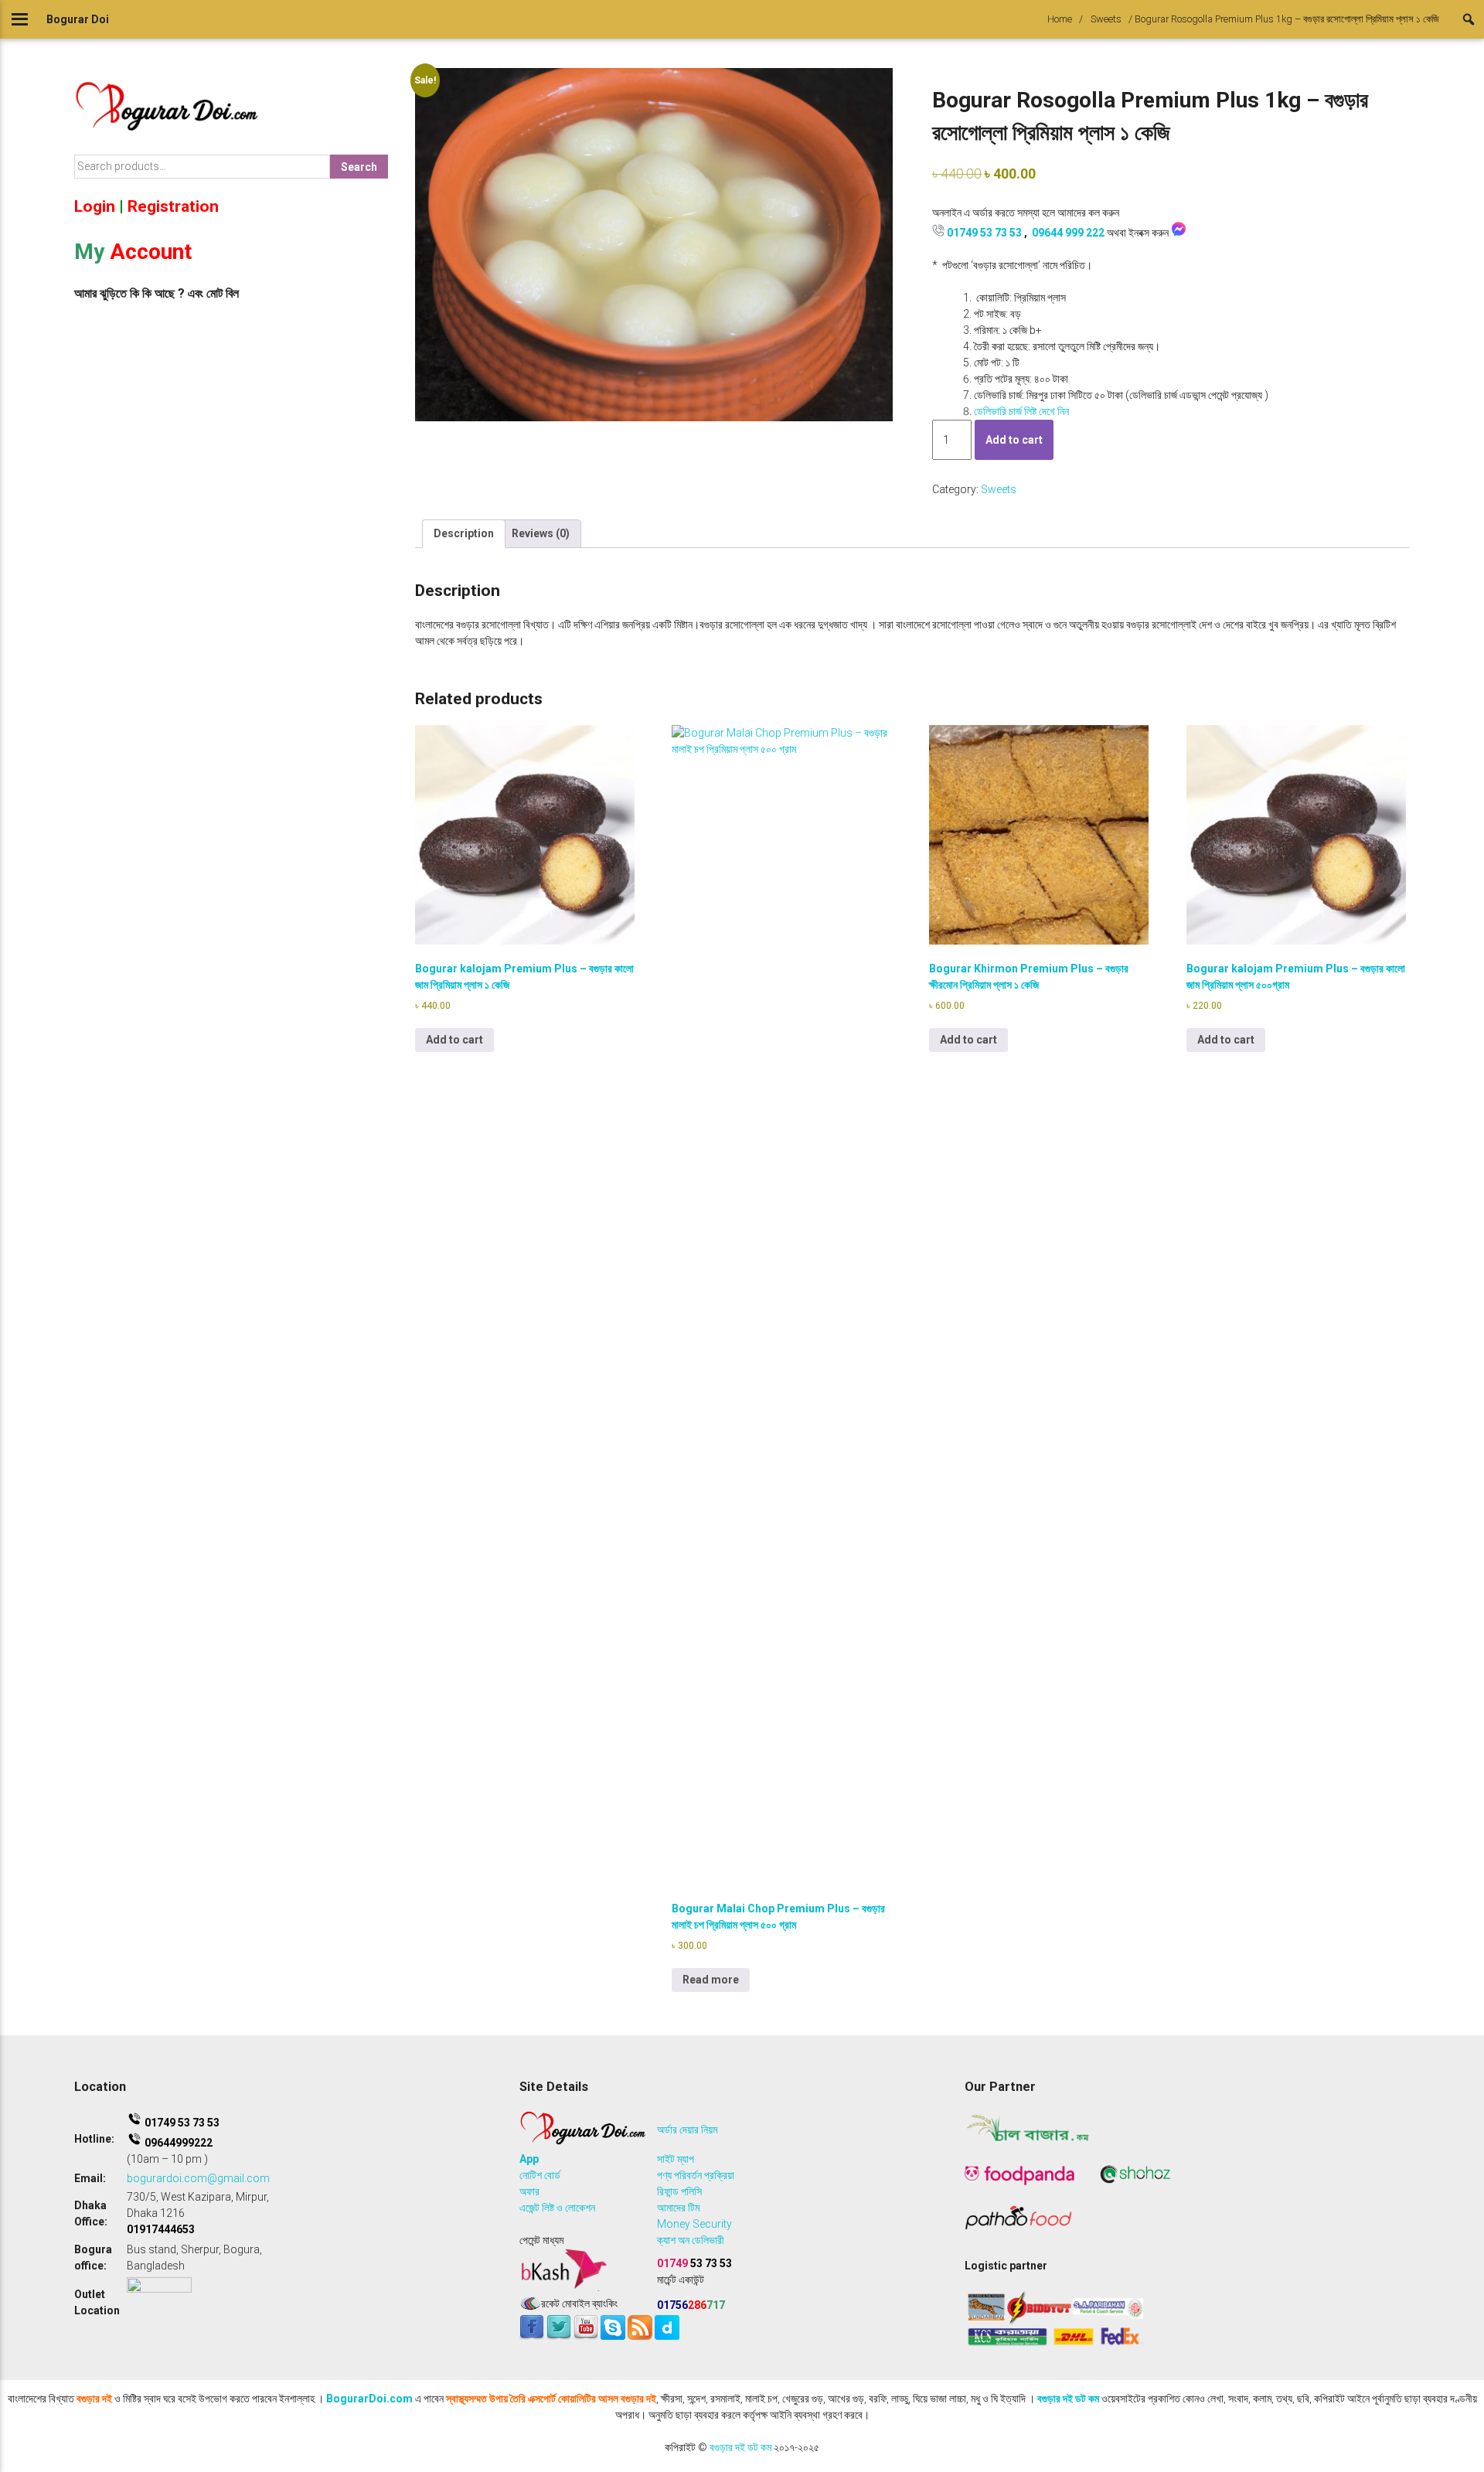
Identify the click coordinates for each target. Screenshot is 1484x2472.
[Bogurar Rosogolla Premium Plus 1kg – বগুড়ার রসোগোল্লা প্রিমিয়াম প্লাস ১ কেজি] (654, 244)
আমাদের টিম (678, 2208)
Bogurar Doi (78, 19)
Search (359, 167)
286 (691, 2305)
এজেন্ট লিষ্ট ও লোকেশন (557, 2208)
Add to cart (1014, 440)
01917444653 (161, 2229)
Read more (711, 1980)
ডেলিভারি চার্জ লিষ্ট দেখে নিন (1021, 411)
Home (1060, 19)
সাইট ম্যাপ (676, 2159)
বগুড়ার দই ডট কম (1068, 2399)
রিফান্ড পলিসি (679, 2191)
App (529, 2159)
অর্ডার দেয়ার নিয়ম (687, 2130)
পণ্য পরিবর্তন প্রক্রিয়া (696, 2175)
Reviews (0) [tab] (541, 533)
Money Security (694, 2224)
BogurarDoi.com (369, 2399)
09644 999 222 (1068, 233)
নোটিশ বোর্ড (540, 2175)
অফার (529, 2191)
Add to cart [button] (454, 1040)
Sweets (1106, 19)
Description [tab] (464, 533)
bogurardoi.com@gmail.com (198, 2178)
